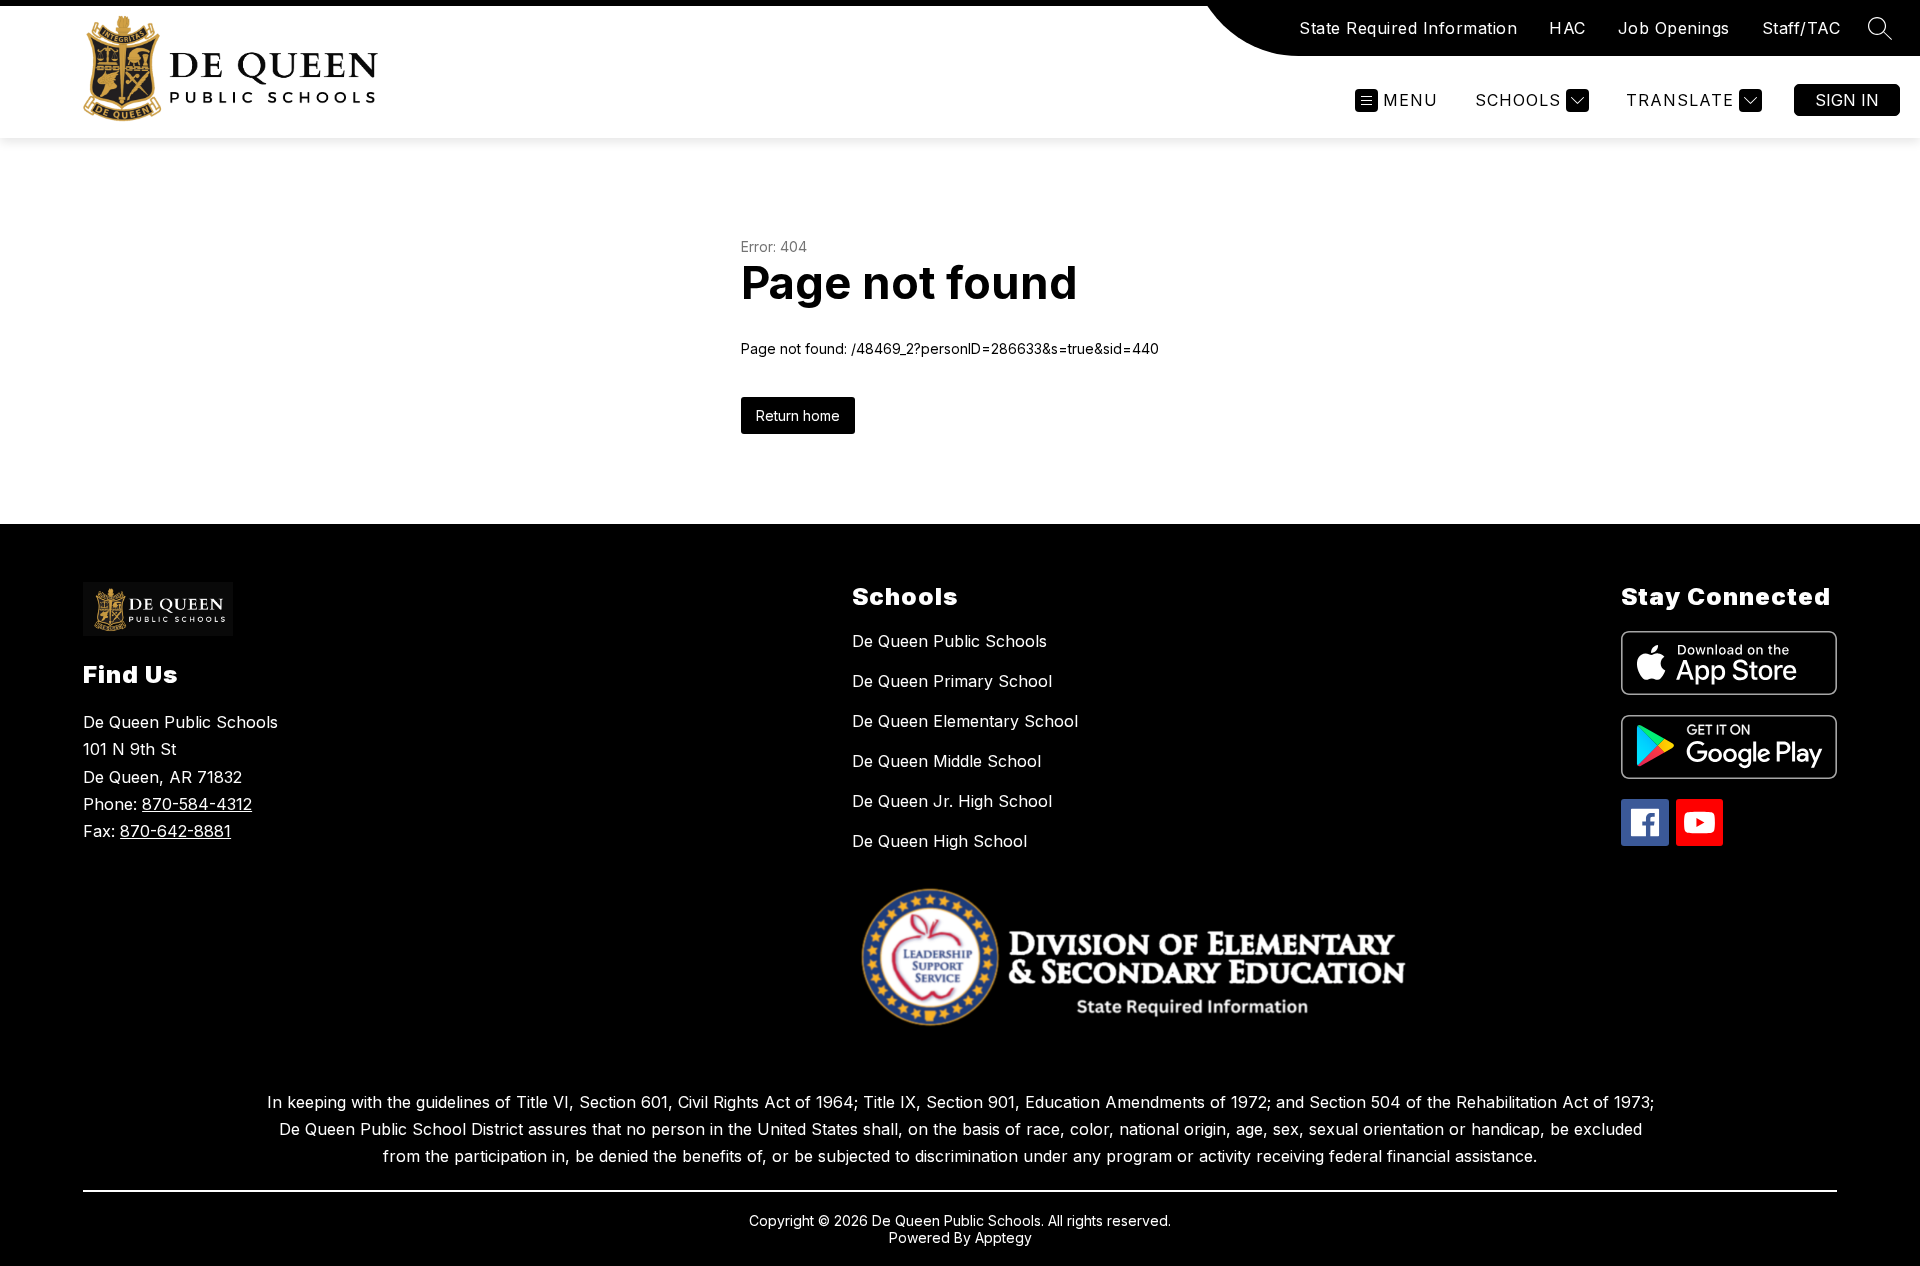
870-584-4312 (197, 804)
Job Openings (1674, 28)
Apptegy (1003, 1237)
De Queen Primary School (952, 681)
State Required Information (1408, 28)
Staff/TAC (1801, 28)
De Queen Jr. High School (952, 801)
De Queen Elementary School (965, 721)
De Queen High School (939, 841)
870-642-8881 (175, 831)
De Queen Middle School (946, 761)
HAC (1567, 28)
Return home (798, 415)
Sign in (1847, 100)
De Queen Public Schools (949, 641)
